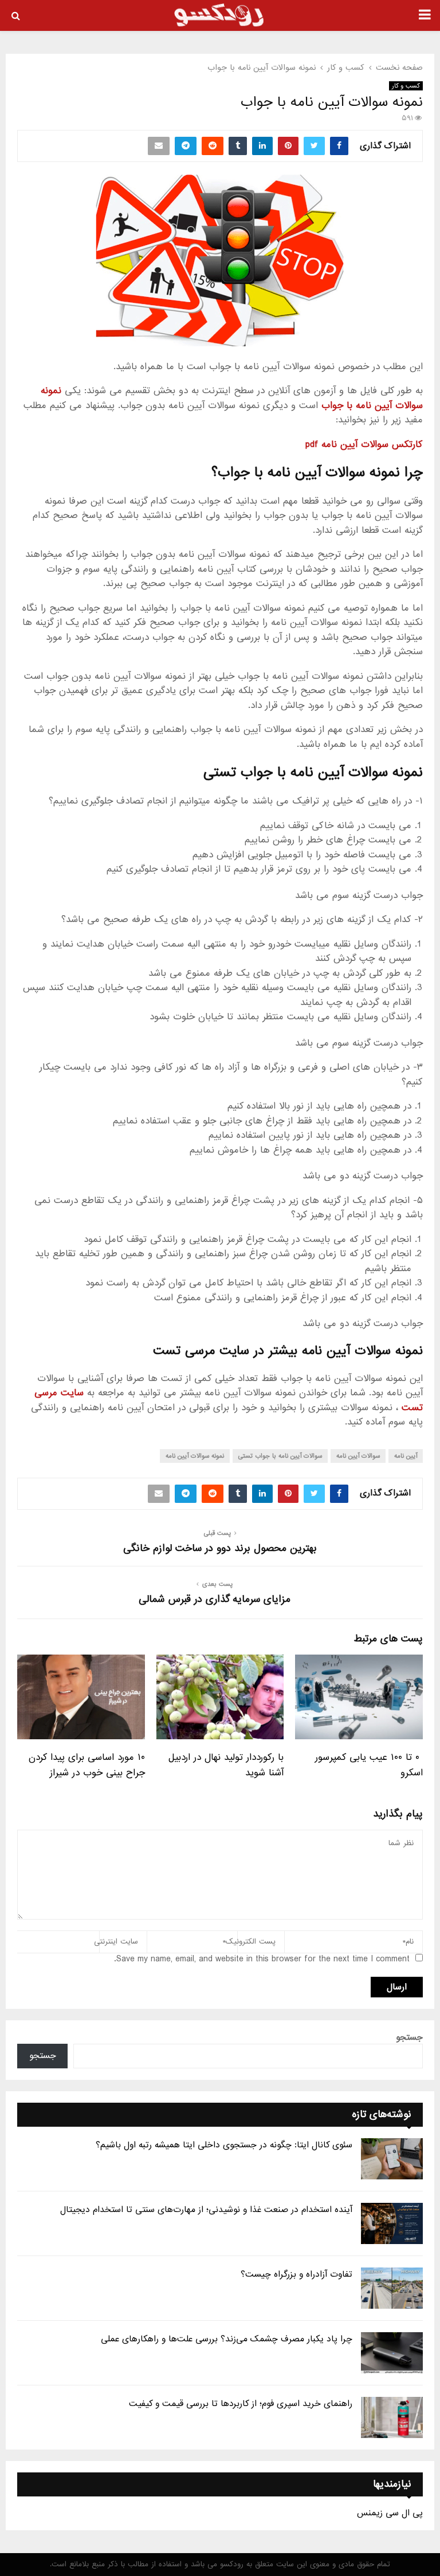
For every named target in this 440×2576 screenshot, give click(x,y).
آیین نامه (406, 1456)
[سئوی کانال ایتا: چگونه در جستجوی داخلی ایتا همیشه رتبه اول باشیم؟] (392, 2159)
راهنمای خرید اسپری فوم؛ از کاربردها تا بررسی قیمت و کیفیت (241, 2404)
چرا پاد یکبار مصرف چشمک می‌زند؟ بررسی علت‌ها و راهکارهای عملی (227, 2339)
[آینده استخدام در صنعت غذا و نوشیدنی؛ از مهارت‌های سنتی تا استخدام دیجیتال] (392, 2223)
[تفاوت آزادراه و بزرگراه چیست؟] (392, 2288)
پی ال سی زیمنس (390, 2513)
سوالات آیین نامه (358, 1456)
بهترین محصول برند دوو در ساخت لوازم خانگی (220, 1548)
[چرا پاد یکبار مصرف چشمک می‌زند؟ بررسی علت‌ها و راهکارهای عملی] (392, 2353)
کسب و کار (406, 86)
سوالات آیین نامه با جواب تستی (280, 1456)
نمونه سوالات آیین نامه (195, 1456)
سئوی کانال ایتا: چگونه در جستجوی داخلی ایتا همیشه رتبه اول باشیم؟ (224, 2145)
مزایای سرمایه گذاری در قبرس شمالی (215, 1599)
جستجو (409, 2037)
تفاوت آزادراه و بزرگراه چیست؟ (296, 2274)
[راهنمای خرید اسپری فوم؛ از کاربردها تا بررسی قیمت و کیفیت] (392, 2417)
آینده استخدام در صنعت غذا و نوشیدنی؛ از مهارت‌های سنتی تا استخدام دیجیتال (206, 2210)
